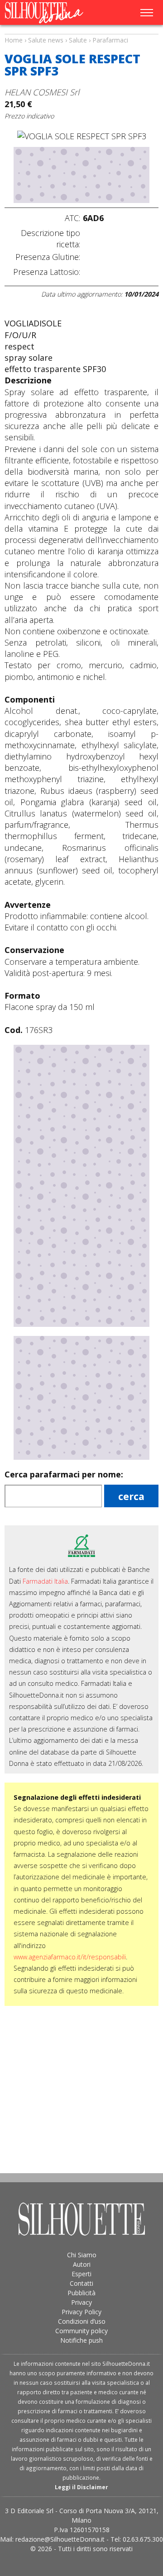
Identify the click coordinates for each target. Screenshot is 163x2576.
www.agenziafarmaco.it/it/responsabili (70, 1957)
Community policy (81, 2331)
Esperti (81, 2274)
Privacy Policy (81, 2312)
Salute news (81, 32)
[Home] (49, 13)
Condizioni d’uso (82, 2321)
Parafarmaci (110, 40)
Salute (78, 40)
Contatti (81, 2283)
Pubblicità (81, 2293)
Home (14, 40)
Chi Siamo (82, 2255)
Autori (82, 2264)
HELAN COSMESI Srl (42, 92)
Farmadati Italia (45, 1581)
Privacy (81, 2302)
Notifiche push (81, 2340)
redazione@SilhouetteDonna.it (60, 2539)
